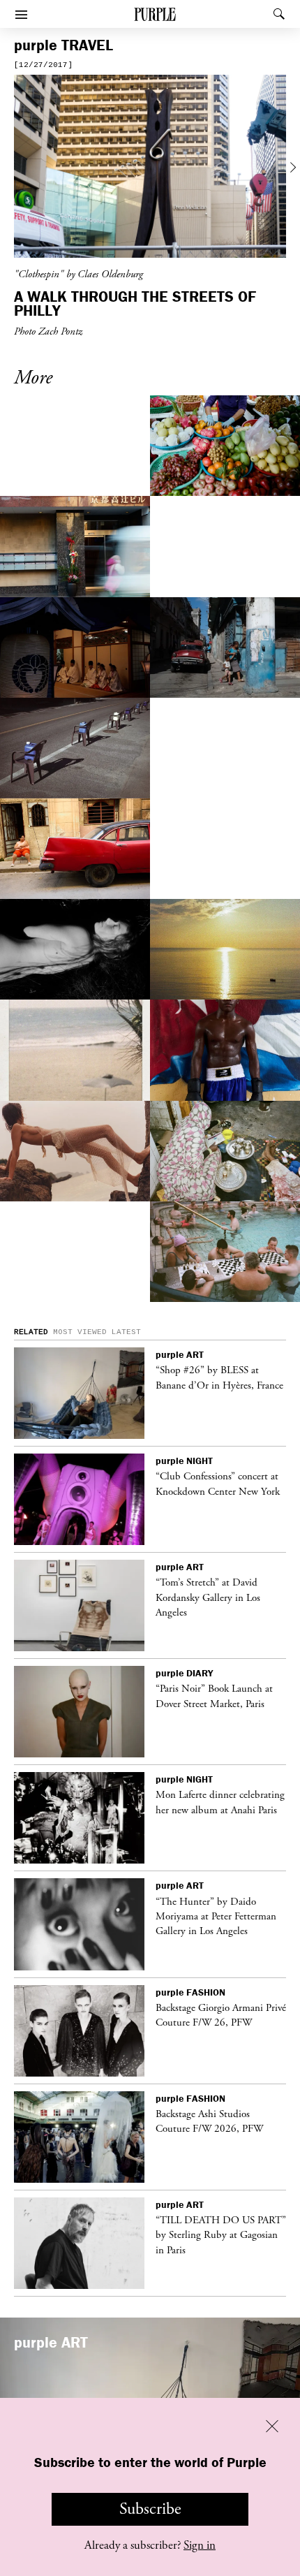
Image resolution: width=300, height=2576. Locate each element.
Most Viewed (80, 1332)
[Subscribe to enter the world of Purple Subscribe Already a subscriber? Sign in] (150, 168)
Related (31, 1332)
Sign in (200, 2545)
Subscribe (150, 2509)
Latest (126, 1332)
